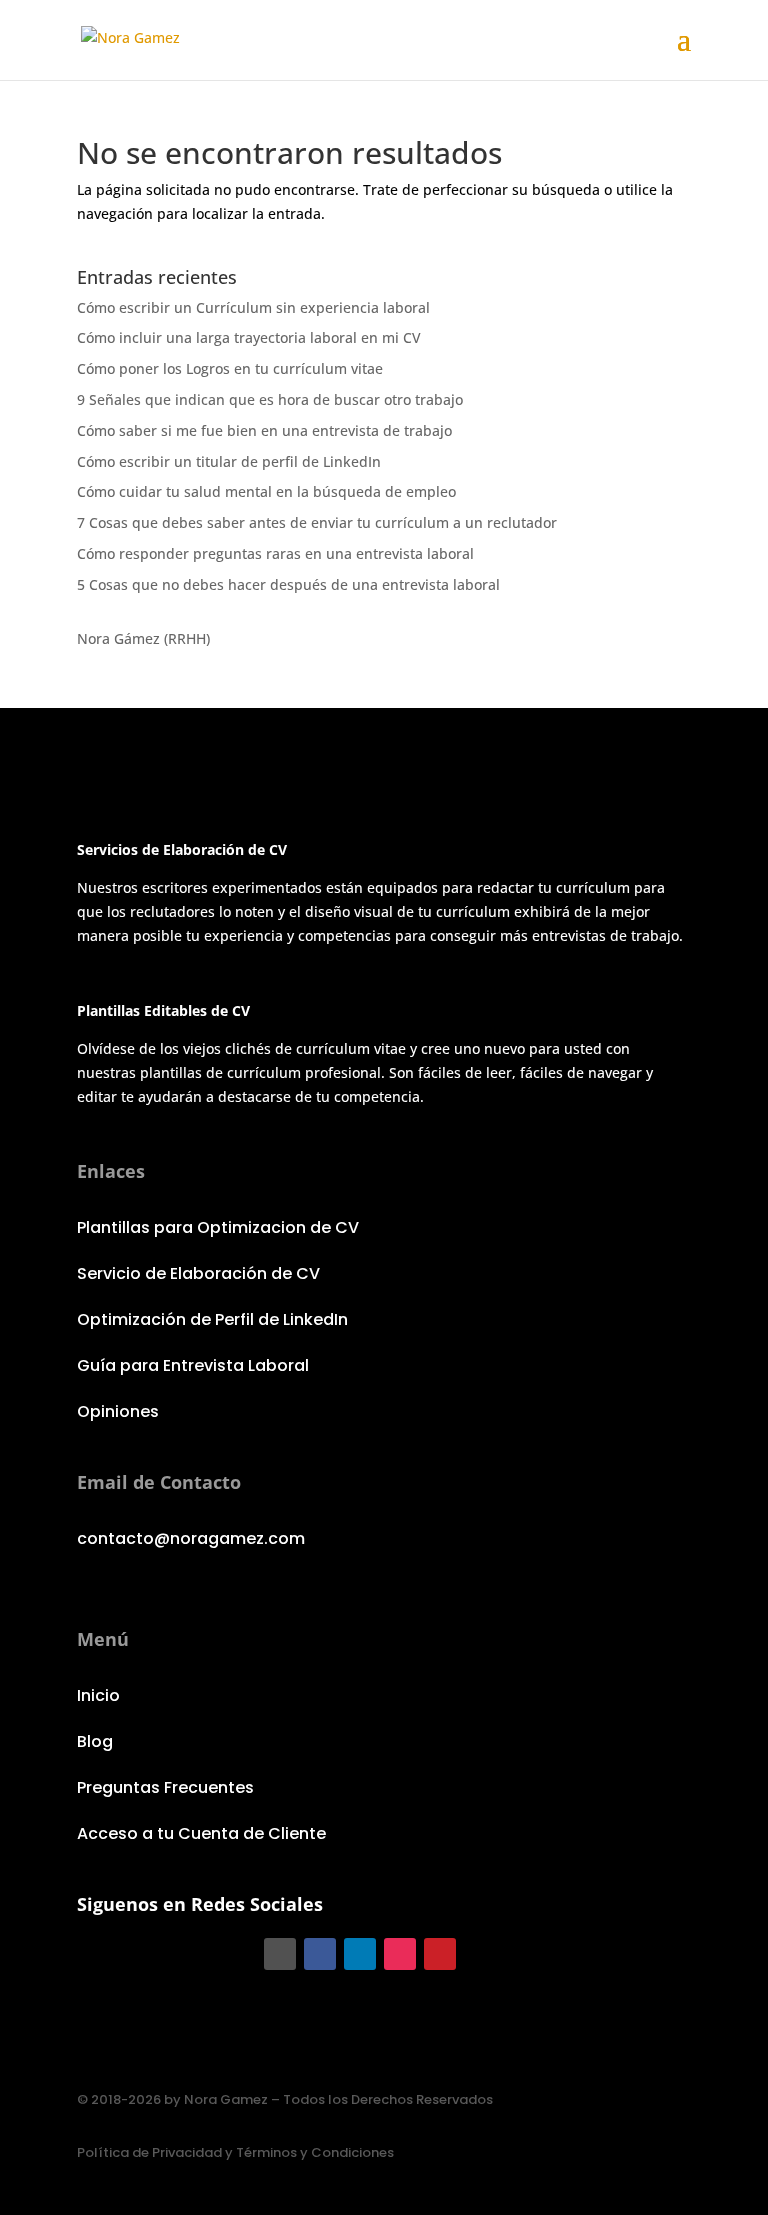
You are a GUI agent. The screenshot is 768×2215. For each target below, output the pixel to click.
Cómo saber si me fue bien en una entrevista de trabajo (264, 430)
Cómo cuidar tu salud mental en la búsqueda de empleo (266, 491)
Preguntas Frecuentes (165, 1787)
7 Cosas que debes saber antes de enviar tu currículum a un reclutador (317, 522)
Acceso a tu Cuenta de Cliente (201, 1833)
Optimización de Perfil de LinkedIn (212, 1319)
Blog (95, 1741)
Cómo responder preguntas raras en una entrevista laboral (275, 553)
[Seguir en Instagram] (400, 1954)
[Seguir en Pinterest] (440, 1954)
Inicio (98, 1695)
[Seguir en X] (480, 1954)
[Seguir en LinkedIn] (360, 1954)
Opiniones (118, 1411)
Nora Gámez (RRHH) (143, 638)
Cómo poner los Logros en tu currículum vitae (230, 368)
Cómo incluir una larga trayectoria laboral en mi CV (249, 337)
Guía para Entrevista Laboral (193, 1365)
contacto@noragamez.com (191, 1538)
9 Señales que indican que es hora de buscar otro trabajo (270, 399)
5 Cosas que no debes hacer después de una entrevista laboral (288, 584)
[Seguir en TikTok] (280, 1954)
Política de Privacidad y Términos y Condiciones (235, 2152)
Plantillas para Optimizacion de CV (218, 1227)
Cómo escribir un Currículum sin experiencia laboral (253, 307)
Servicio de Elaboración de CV (198, 1273)
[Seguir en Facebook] (320, 1954)
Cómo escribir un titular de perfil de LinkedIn (229, 461)
